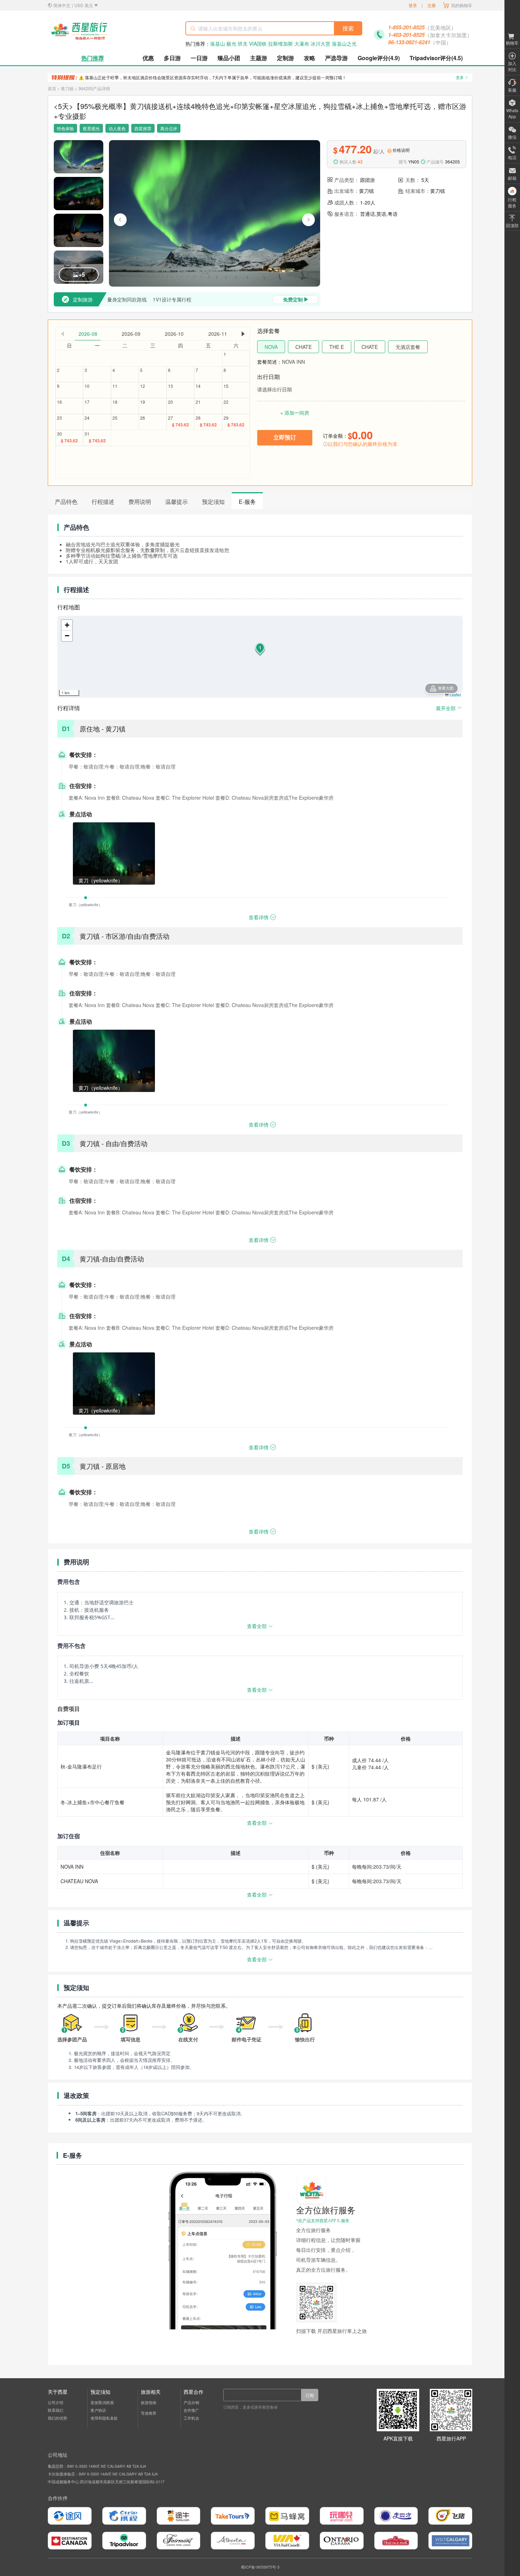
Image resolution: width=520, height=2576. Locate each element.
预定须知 (213, 502)
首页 (52, 88)
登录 (413, 5)
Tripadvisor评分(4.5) (436, 58)
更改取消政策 (102, 2403)
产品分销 (191, 2403)
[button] (260, 650)
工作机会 (191, 2418)
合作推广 (191, 2410)
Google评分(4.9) (379, 58)
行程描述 (103, 502)
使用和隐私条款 (104, 2418)
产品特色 (66, 502)
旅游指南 (149, 2403)
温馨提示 (177, 502)
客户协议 (98, 2410)
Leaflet (455, 695)
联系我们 (56, 2410)
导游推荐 (149, 2413)
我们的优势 (57, 2418)
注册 (432, 5)
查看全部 (257, 1626)
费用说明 (140, 502)
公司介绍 (56, 2403)
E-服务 (247, 502)
